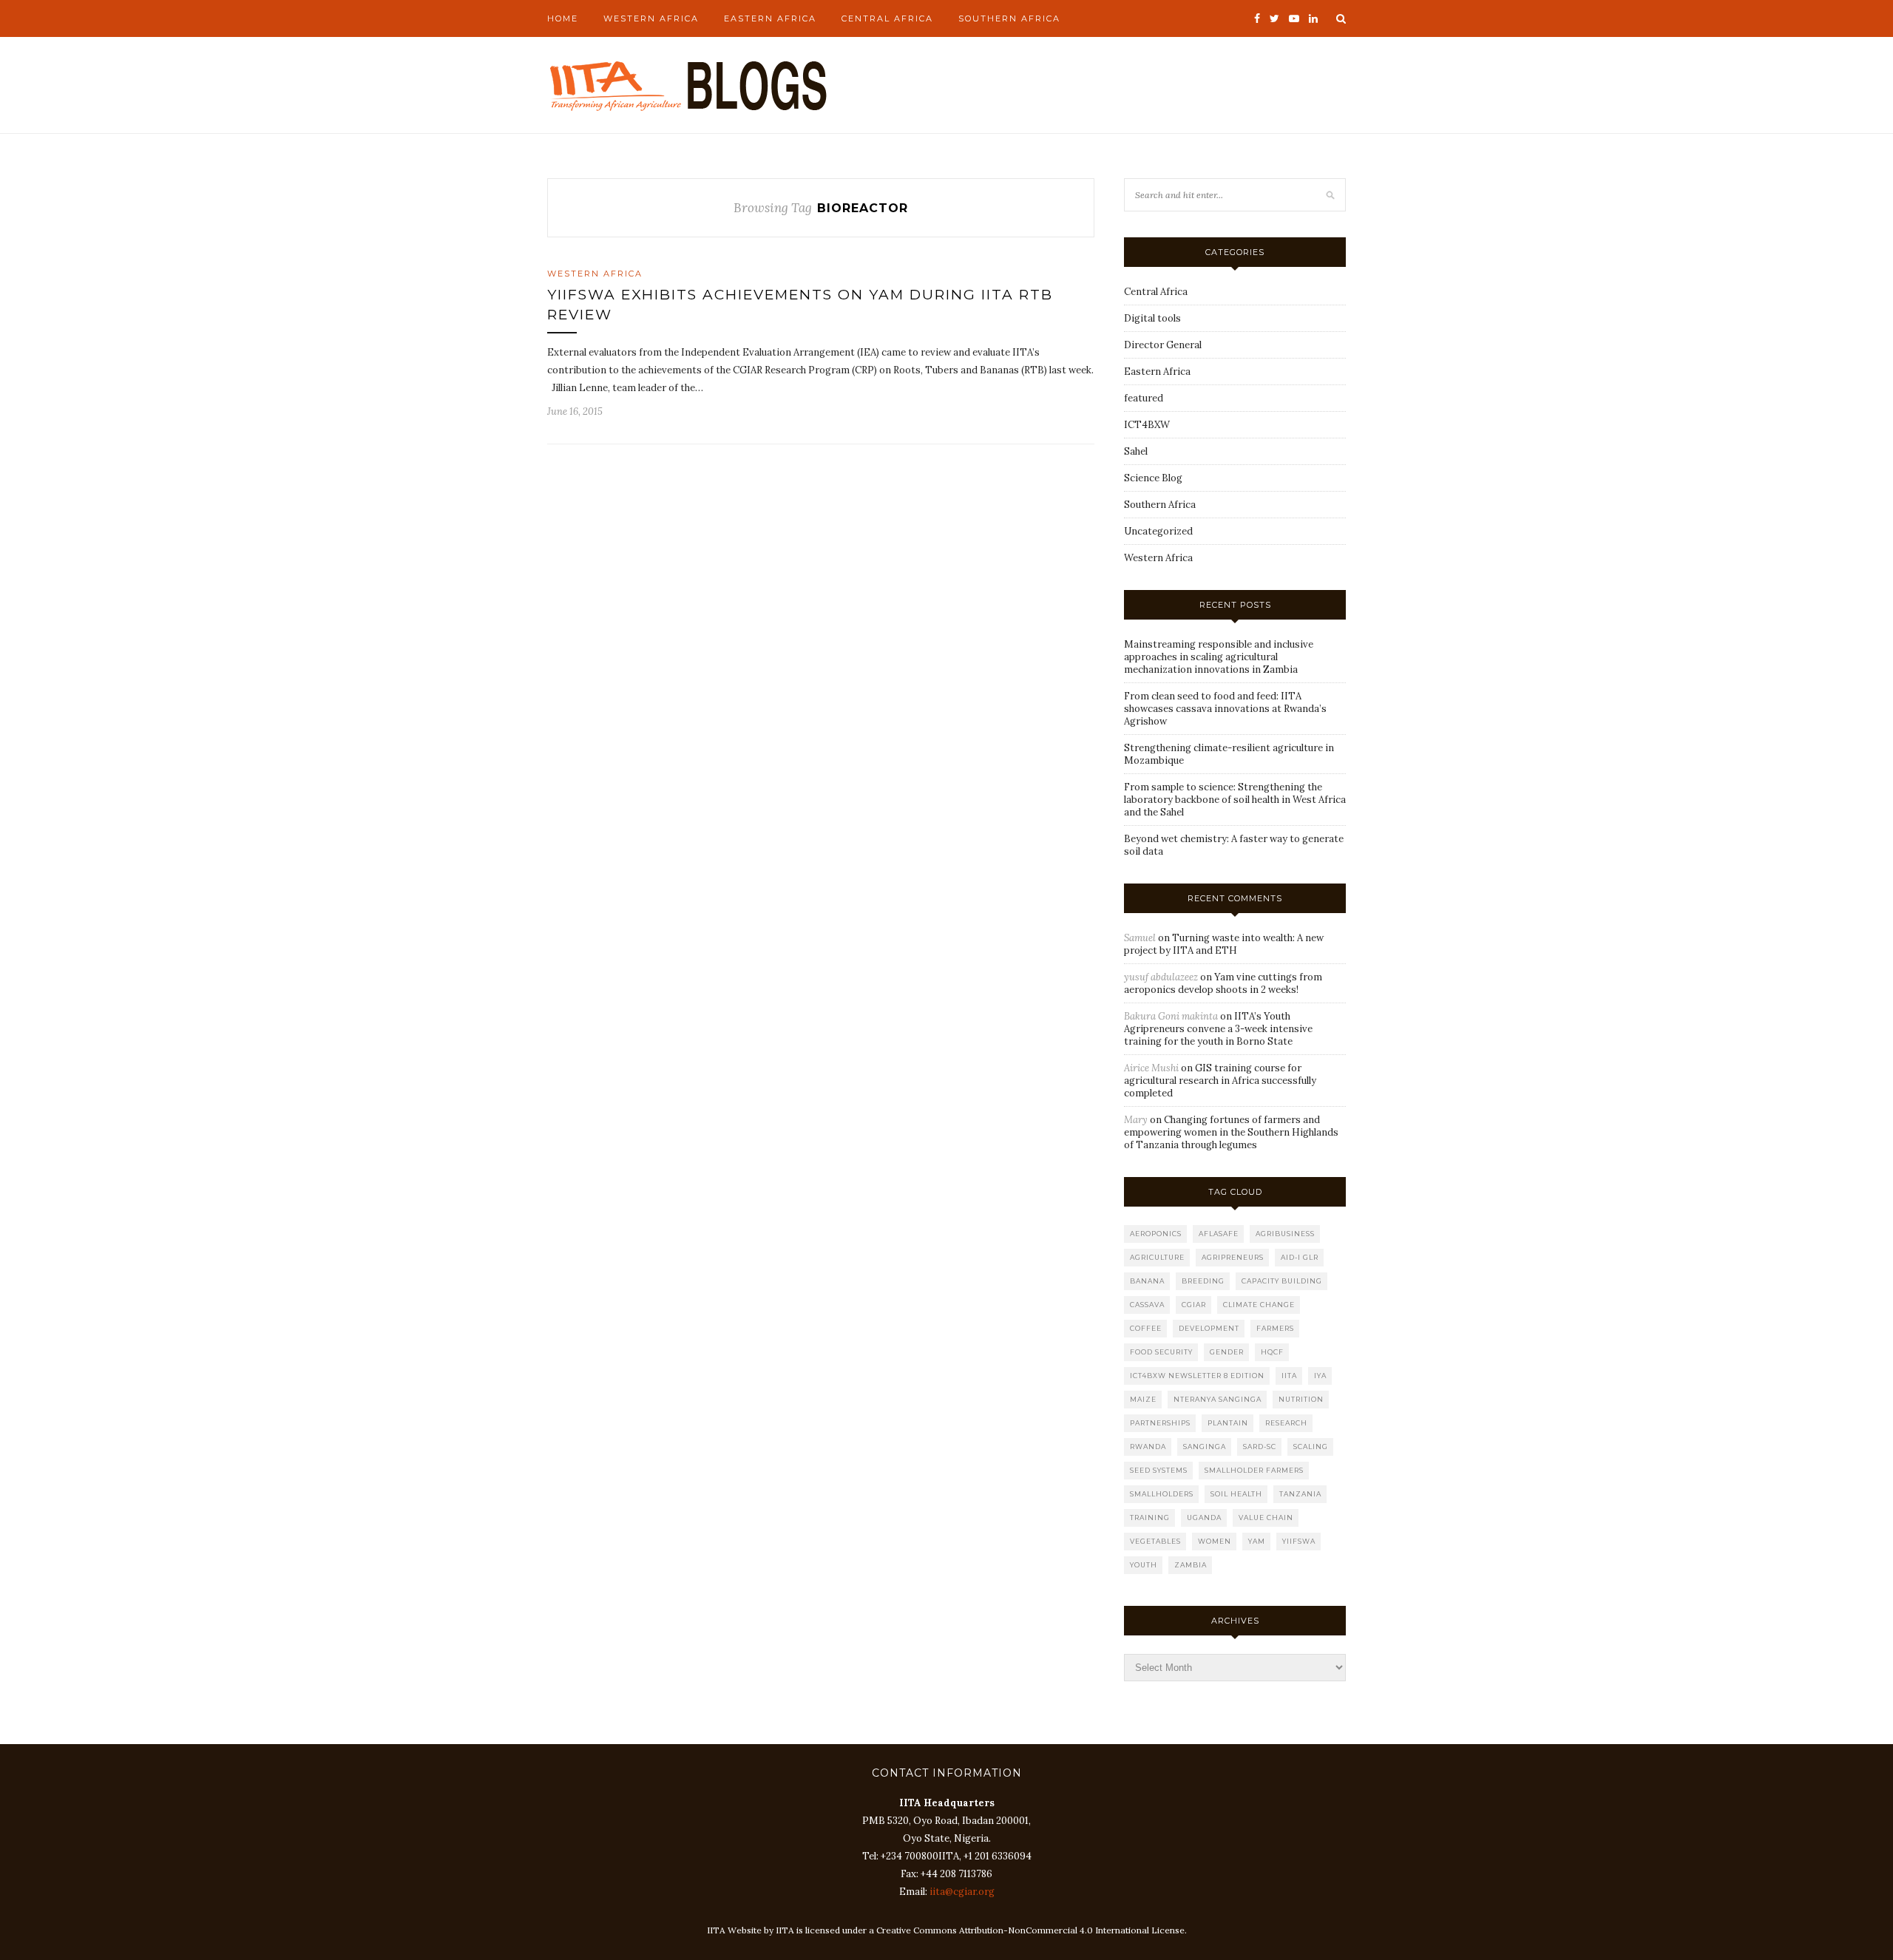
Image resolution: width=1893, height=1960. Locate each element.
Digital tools (1152, 318)
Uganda (1204, 1518)
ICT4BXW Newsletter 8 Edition (1197, 1376)
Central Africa (887, 18)
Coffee (1146, 1328)
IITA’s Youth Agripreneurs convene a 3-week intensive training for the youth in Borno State (1218, 1029)
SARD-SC (1260, 1447)
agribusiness (1285, 1234)
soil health (1236, 1494)
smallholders (1162, 1494)
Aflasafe (1219, 1234)
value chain (1266, 1518)
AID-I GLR (1300, 1257)
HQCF (1272, 1352)
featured (1144, 398)
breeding (1203, 1281)
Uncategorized (1158, 531)
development (1209, 1328)
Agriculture (1157, 1257)
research (1286, 1423)
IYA (1320, 1376)
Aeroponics (1156, 1234)
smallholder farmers (1254, 1470)
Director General (1163, 345)
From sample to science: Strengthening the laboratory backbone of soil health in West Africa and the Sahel (1235, 800)
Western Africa (651, 18)
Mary (1136, 1120)
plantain (1228, 1423)
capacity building (1282, 1281)
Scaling (1311, 1447)
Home (563, 18)
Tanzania (1300, 1494)
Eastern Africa (770, 18)
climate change (1259, 1305)
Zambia (1191, 1565)
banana (1147, 1281)
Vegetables (1155, 1541)
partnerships (1160, 1423)
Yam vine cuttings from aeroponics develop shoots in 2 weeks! (1223, 983)
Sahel (1136, 451)
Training (1150, 1518)
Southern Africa (1009, 18)
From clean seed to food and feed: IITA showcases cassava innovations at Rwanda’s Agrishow (1225, 709)
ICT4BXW (1147, 425)
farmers (1275, 1328)
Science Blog (1153, 478)
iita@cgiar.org (962, 1892)
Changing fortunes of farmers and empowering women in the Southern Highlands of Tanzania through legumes (1231, 1132)
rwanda (1148, 1447)
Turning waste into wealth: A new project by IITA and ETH (1224, 944)
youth (1144, 1565)
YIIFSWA (1299, 1541)
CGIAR (1194, 1305)
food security (1161, 1352)
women (1215, 1541)
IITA (1289, 1376)
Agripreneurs (1233, 1257)
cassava (1147, 1305)
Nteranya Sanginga (1218, 1399)
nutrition (1301, 1399)
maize (1143, 1399)
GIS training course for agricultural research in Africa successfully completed (1220, 1081)
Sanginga (1205, 1447)
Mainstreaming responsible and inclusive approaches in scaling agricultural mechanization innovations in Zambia (1219, 657)
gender (1227, 1352)
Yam (1257, 1541)
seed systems (1159, 1470)
